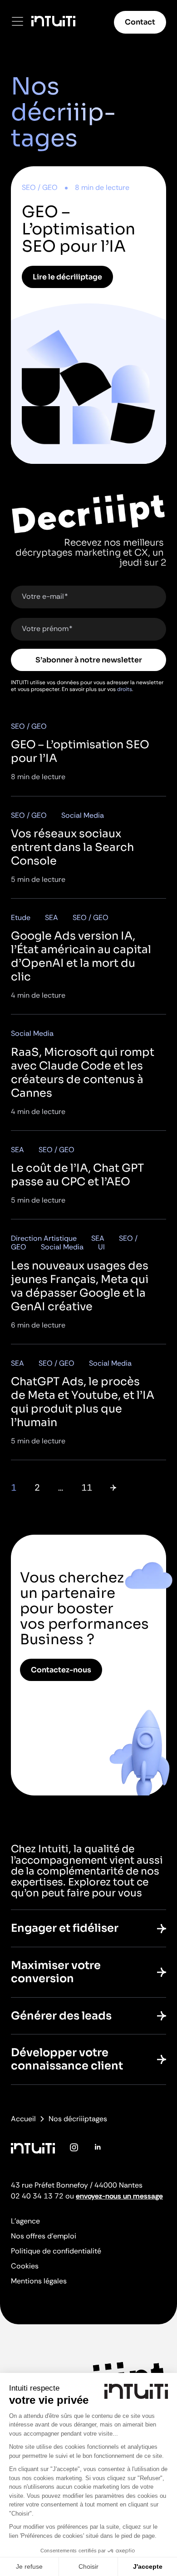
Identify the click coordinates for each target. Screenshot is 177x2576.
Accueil (23, 2119)
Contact (140, 22)
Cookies (25, 2266)
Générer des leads (61, 2016)
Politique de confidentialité (56, 2251)
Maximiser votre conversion (56, 1972)
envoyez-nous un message (119, 2196)
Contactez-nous (61, 1670)
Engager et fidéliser (65, 1928)
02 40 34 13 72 (37, 2196)
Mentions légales (39, 2281)
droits (125, 689)
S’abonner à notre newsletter (89, 660)
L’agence (25, 2221)
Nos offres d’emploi (44, 2236)
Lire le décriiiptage (67, 277)
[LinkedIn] (97, 2154)
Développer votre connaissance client (67, 2059)
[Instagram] (74, 2154)
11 (87, 1487)
